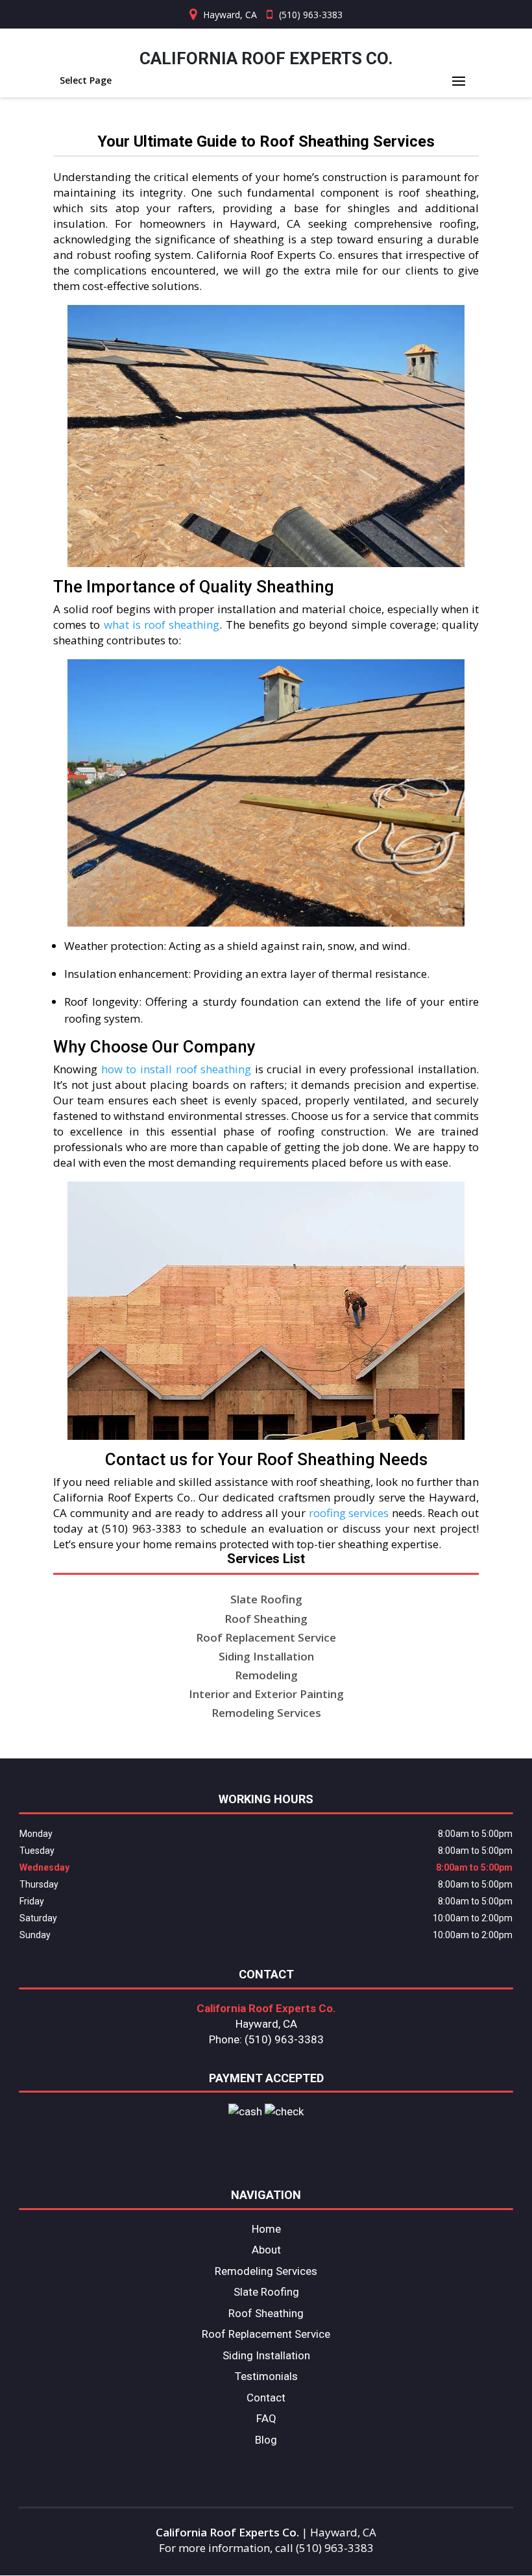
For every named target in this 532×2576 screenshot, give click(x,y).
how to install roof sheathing (176, 1069)
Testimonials (266, 2376)
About (266, 2250)
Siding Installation (266, 2355)
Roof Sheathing (266, 2313)
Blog (266, 2440)
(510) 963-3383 (311, 15)
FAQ (266, 2418)
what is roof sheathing (162, 625)
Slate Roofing (266, 2292)
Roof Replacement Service (266, 2334)
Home (266, 2229)
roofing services (349, 1513)
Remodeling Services (266, 2271)
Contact (266, 2398)
